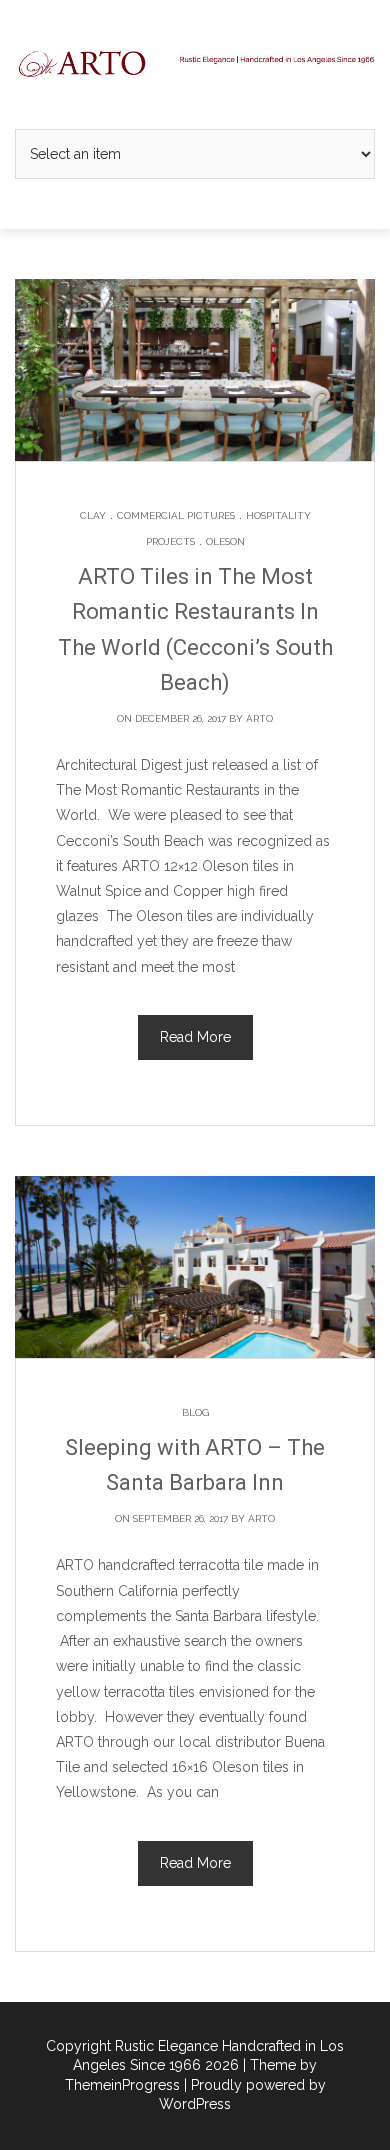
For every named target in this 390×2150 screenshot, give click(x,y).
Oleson (225, 541)
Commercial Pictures (176, 515)
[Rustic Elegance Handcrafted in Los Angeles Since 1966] (195, 63)
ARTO (259, 718)
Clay (93, 515)
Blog (195, 1412)
